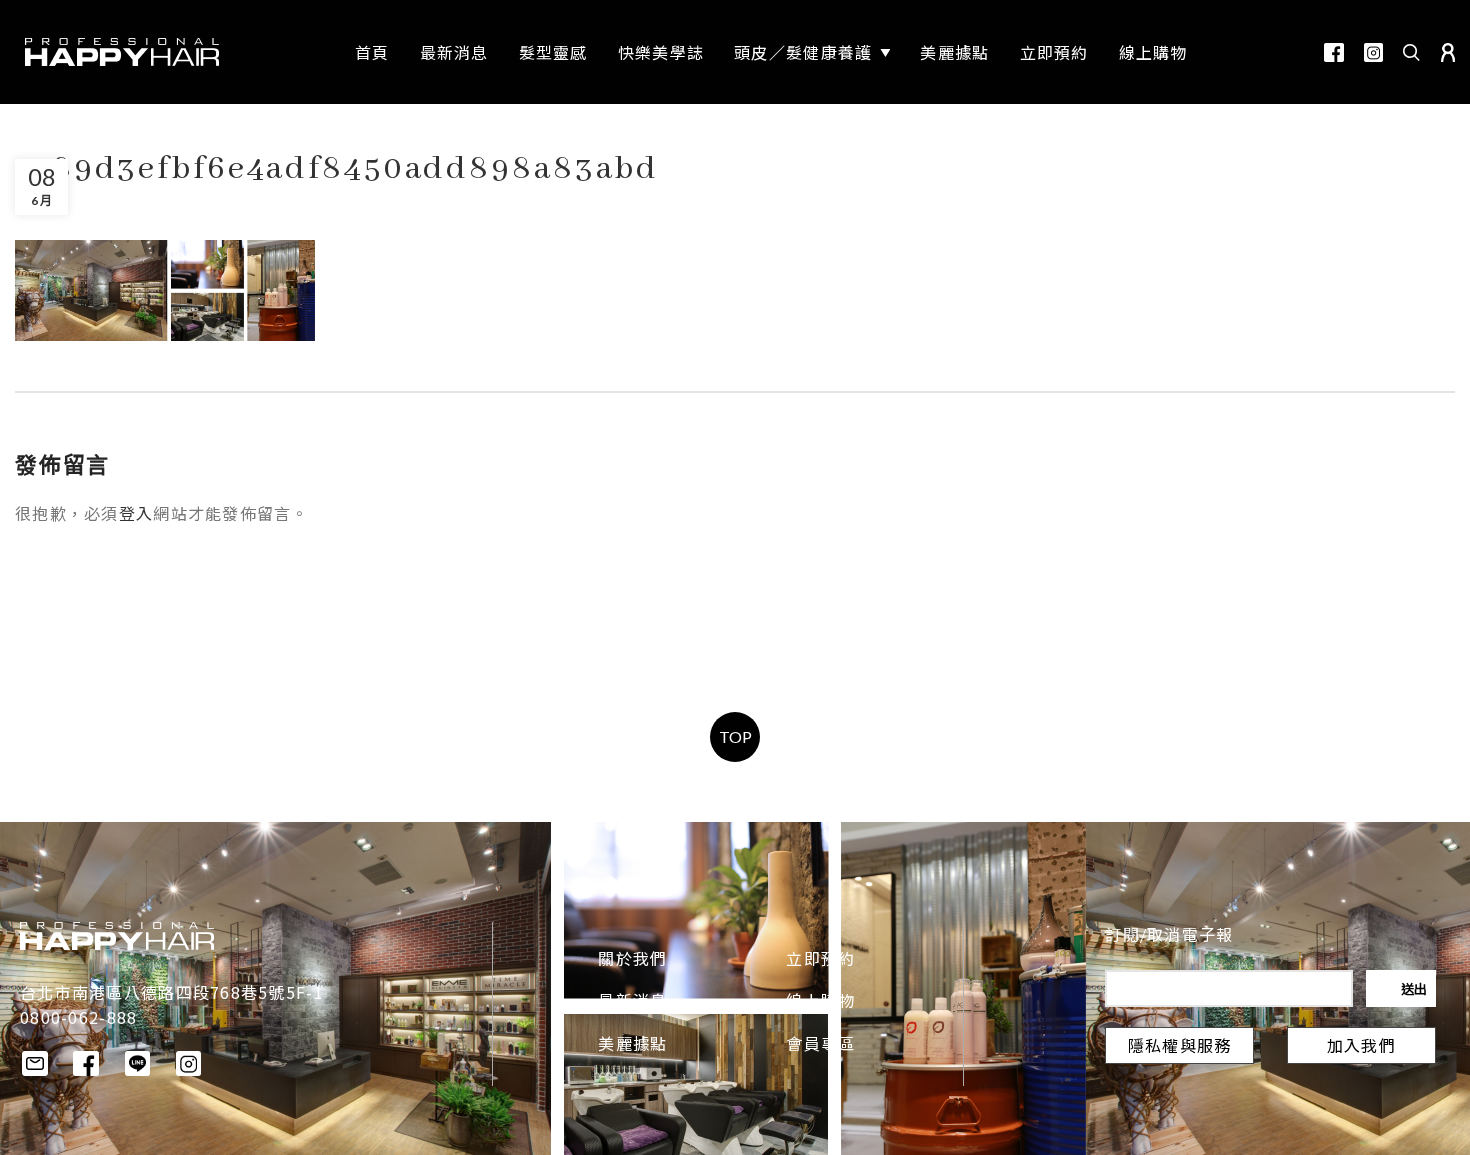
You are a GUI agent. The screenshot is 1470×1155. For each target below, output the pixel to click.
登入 (136, 516)
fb (1334, 52)
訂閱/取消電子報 (1169, 937)
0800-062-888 (78, 1017)
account (1448, 52)
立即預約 (820, 961)
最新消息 (632, 1003)
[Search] (1412, 52)
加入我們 (1361, 1048)
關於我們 (632, 961)
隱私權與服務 (1180, 1048)
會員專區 (820, 1046)
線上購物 (820, 1003)
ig (1373, 52)
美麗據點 (632, 1046)
